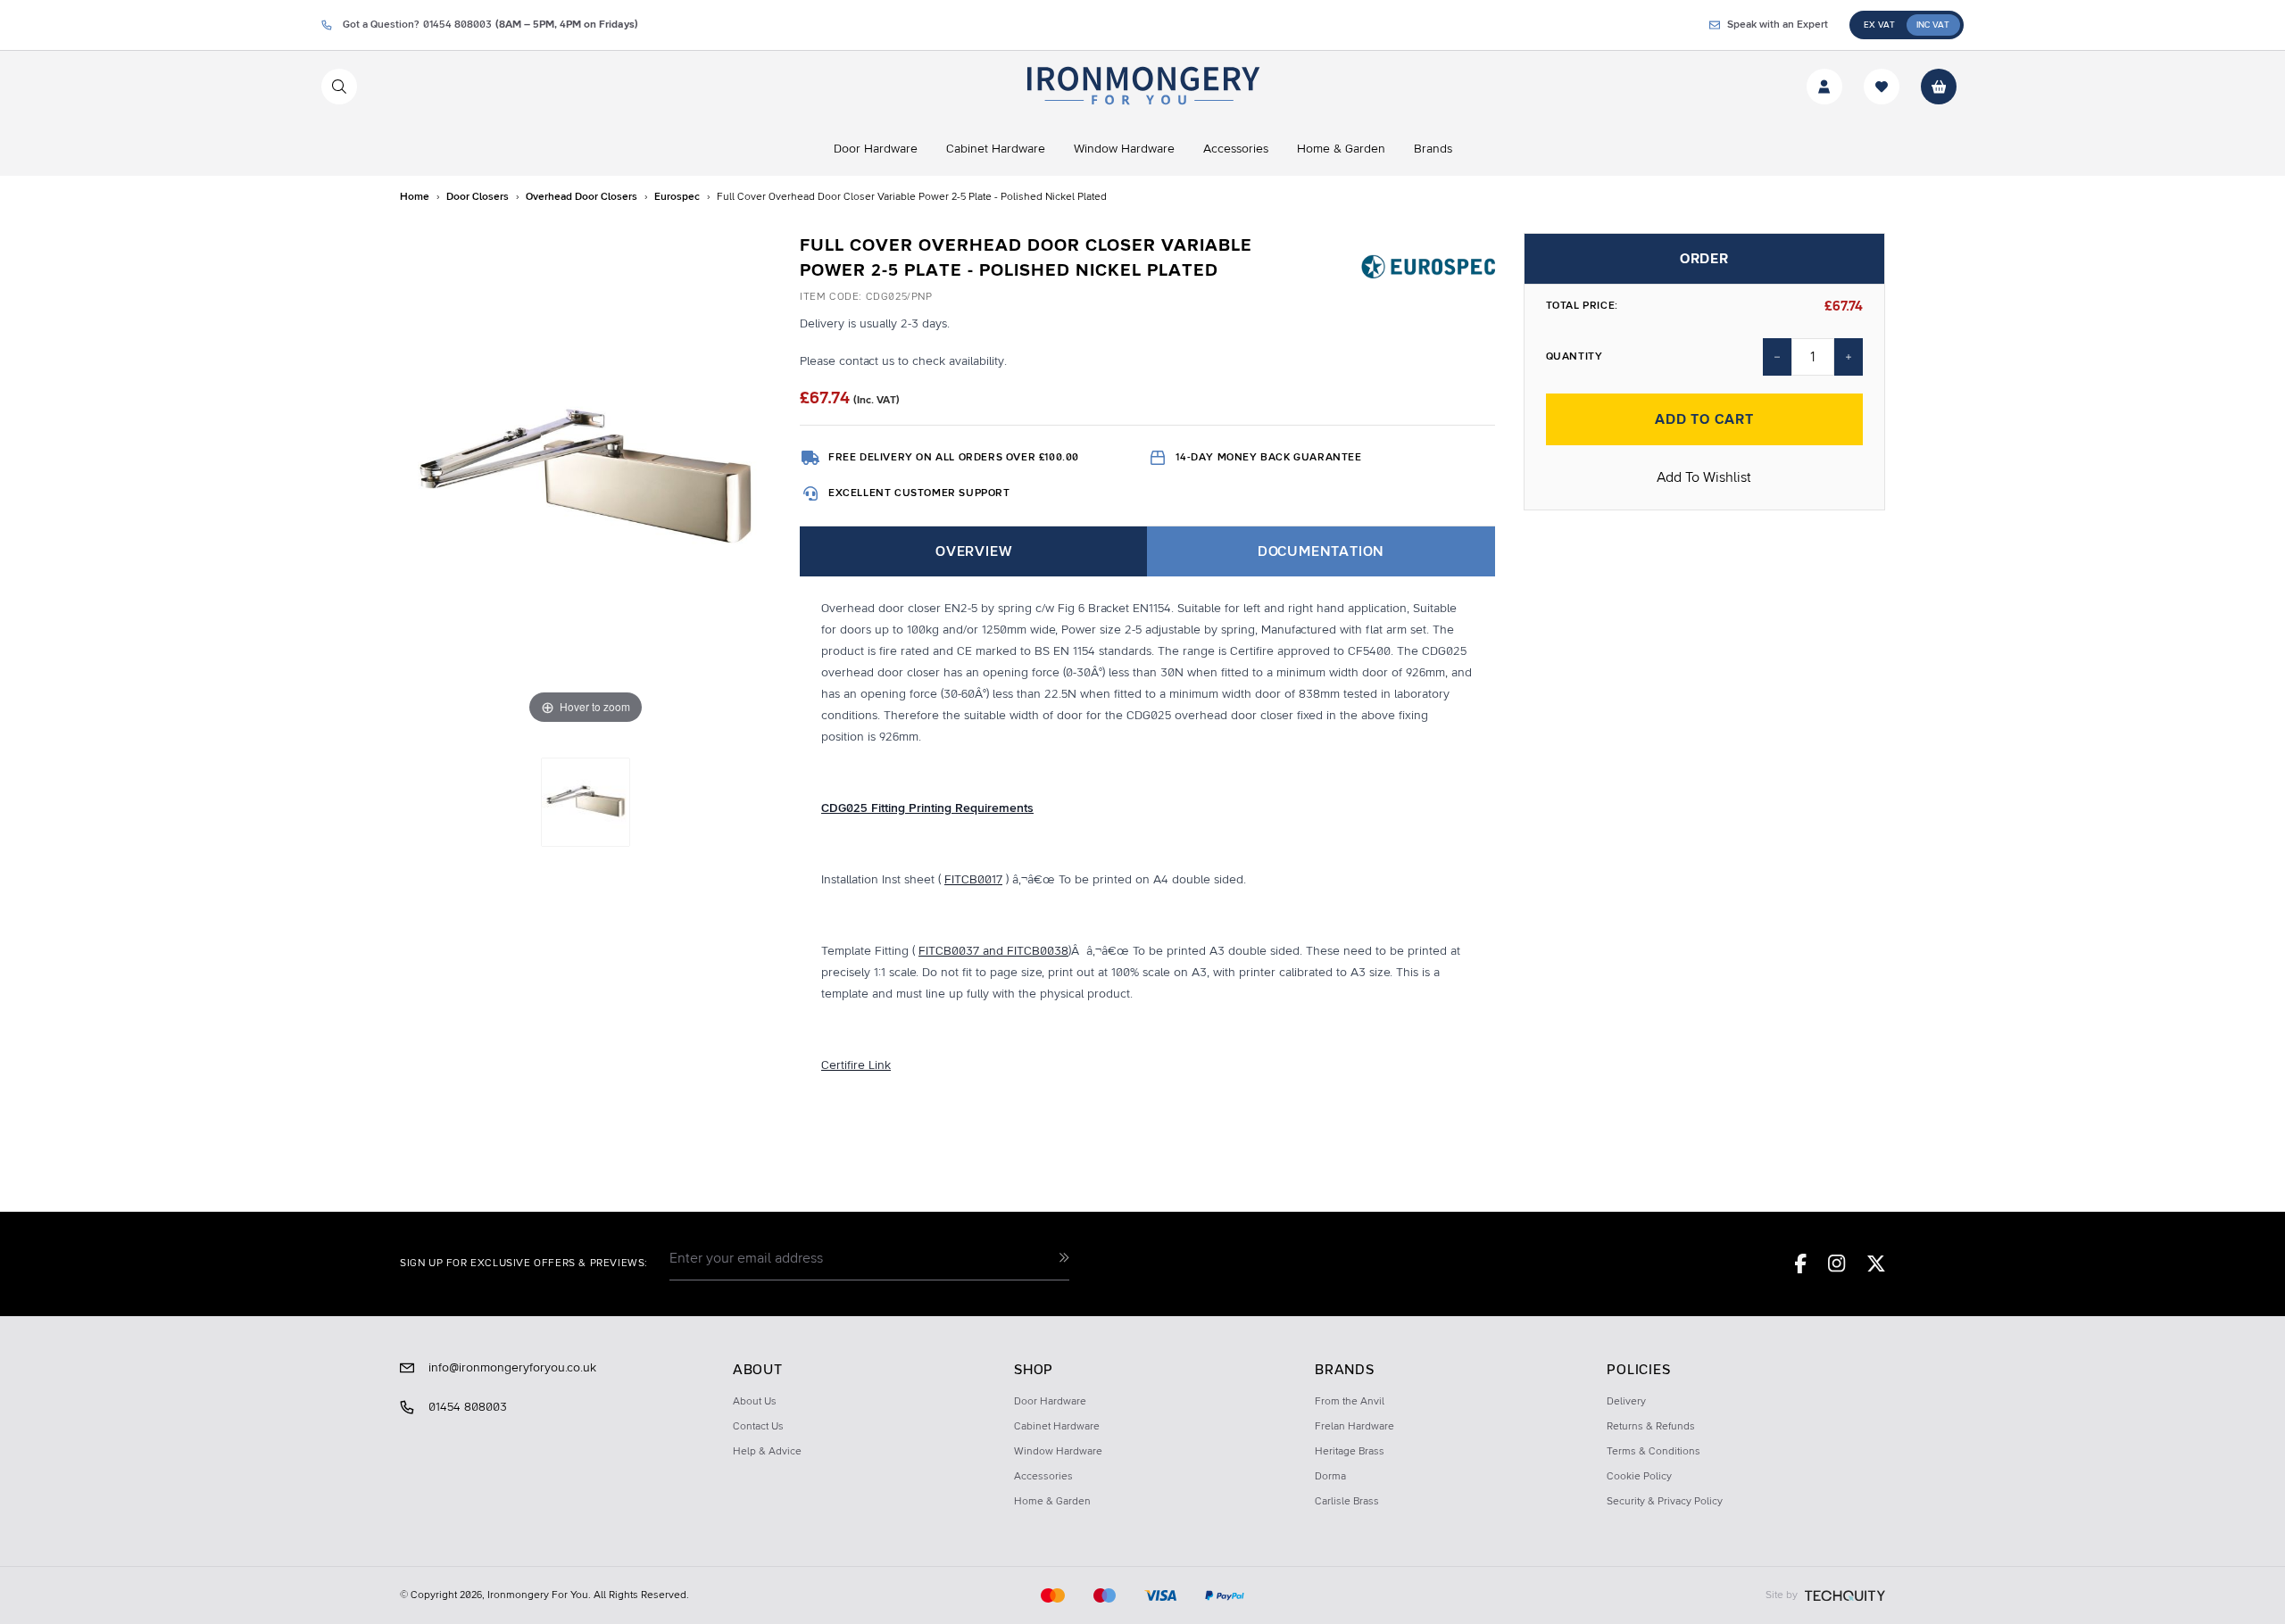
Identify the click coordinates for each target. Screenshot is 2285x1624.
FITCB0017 (973, 880)
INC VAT (1933, 25)
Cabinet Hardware (1057, 1427)
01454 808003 (468, 1407)
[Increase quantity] (1849, 357)
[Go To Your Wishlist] (1882, 87)
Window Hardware (1058, 1452)
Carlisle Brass (1347, 1502)
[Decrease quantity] (1777, 357)
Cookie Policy (1639, 1477)
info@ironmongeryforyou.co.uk (512, 1368)
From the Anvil (1350, 1402)
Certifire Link (856, 1065)
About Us (755, 1402)
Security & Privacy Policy (1665, 1502)
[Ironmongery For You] (1142, 87)
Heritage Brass (1350, 1452)
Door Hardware (1050, 1402)
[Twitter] (1876, 1264)
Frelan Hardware (1354, 1427)
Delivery (1626, 1402)
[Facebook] (1801, 1264)
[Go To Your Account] (1824, 87)
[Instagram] (1837, 1264)
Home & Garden (1052, 1502)
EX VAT (1879, 25)
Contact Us (758, 1427)
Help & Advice (767, 1452)
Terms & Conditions (1654, 1452)
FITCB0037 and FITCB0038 (993, 951)
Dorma (1330, 1477)
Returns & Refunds (1651, 1427)
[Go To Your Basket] (1939, 87)
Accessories (1043, 1477)
